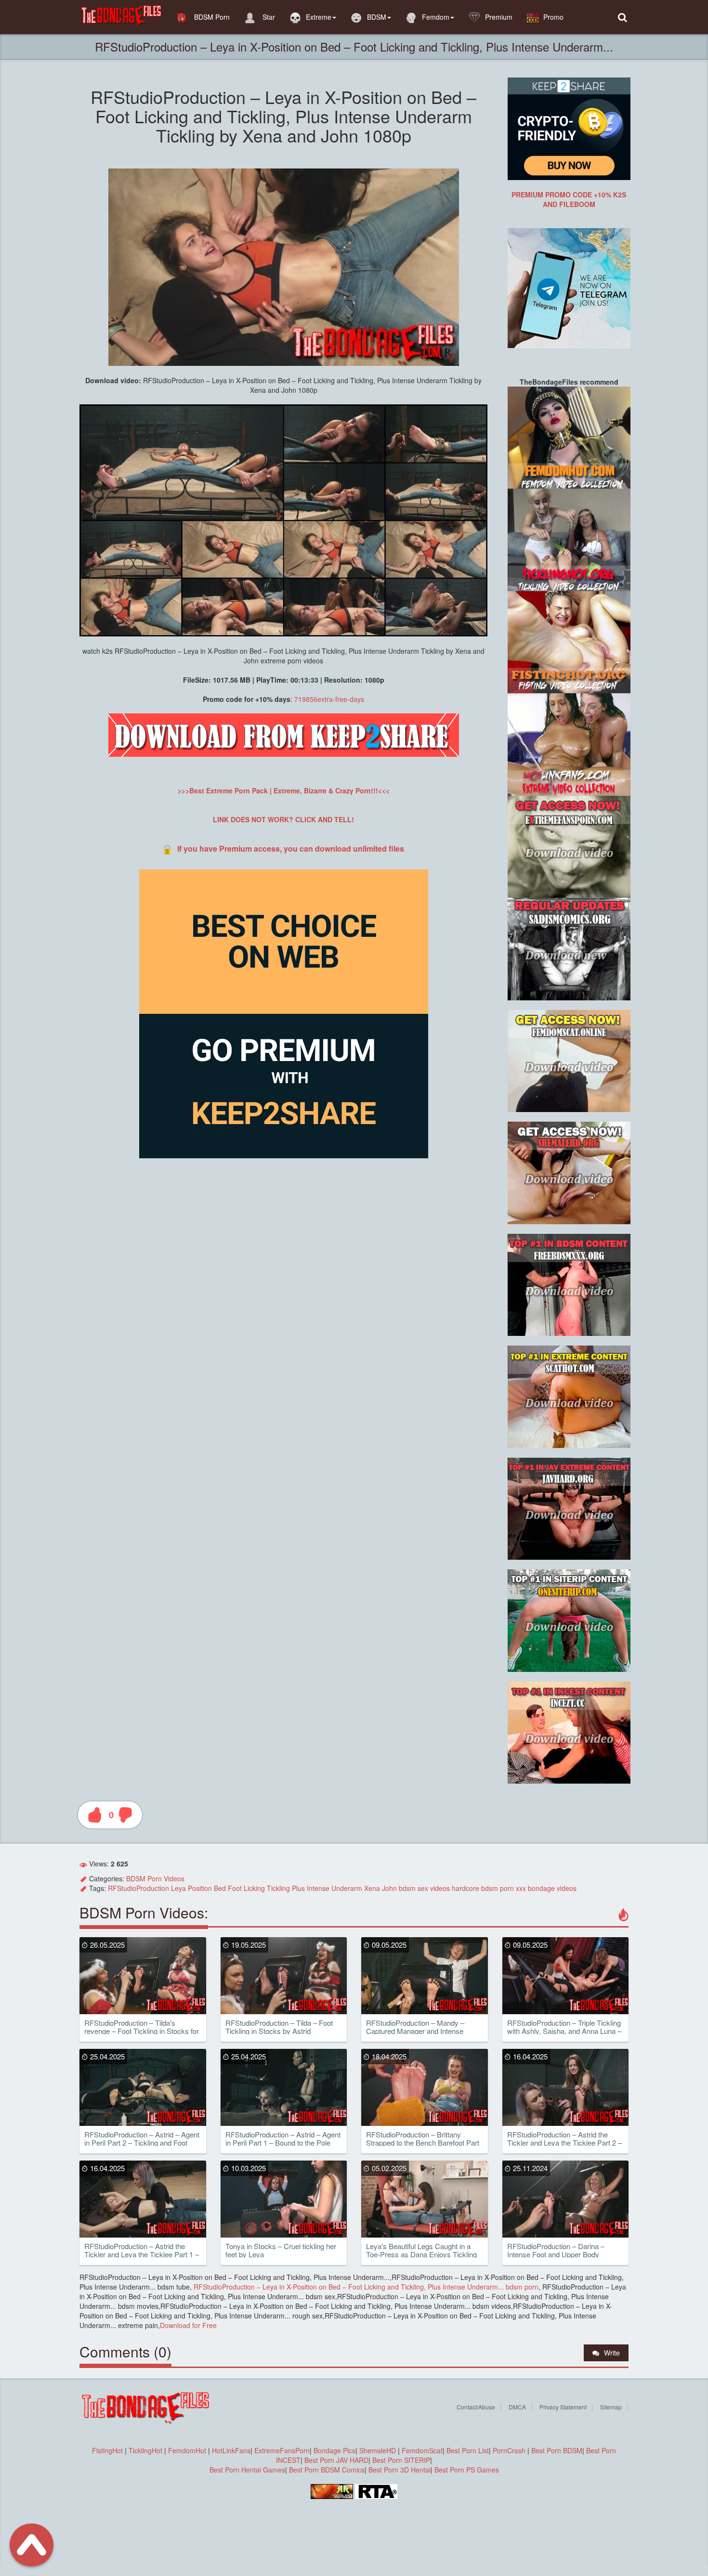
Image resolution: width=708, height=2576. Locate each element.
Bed (220, 1888)
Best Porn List (468, 2450)
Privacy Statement (563, 2407)
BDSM (377, 17)
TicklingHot (145, 2450)
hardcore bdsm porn (483, 1888)
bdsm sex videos (424, 1888)
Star (268, 17)
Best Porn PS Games (467, 2470)
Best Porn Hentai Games (247, 2470)
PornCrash (510, 2450)
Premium (499, 17)
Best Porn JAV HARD (336, 2460)
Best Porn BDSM (557, 2450)
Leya (178, 1888)
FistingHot (107, 2450)
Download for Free (188, 2325)
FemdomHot (187, 2450)
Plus (298, 1888)
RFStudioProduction (138, 1888)
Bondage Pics (334, 2450)
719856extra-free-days (329, 699)
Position (200, 1888)
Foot (235, 1888)
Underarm (347, 1888)
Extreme (319, 17)
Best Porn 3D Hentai (400, 2470)
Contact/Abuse (476, 2407)
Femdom (436, 17)
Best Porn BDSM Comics (327, 2470)
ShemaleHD (378, 2450)
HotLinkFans (231, 2450)
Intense (318, 1888)
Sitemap (611, 2407)
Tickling (278, 1888)
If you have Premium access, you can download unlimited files (291, 848)
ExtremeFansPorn (282, 2450)
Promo (553, 17)
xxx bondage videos (546, 1888)
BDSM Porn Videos (155, 1878)
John (389, 1888)
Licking (254, 1888)
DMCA (517, 2407)
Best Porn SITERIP (401, 2460)
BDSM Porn (211, 17)
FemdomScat (422, 2450)
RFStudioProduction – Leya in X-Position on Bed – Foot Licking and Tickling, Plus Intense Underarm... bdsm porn (365, 2287)
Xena (372, 1888)
